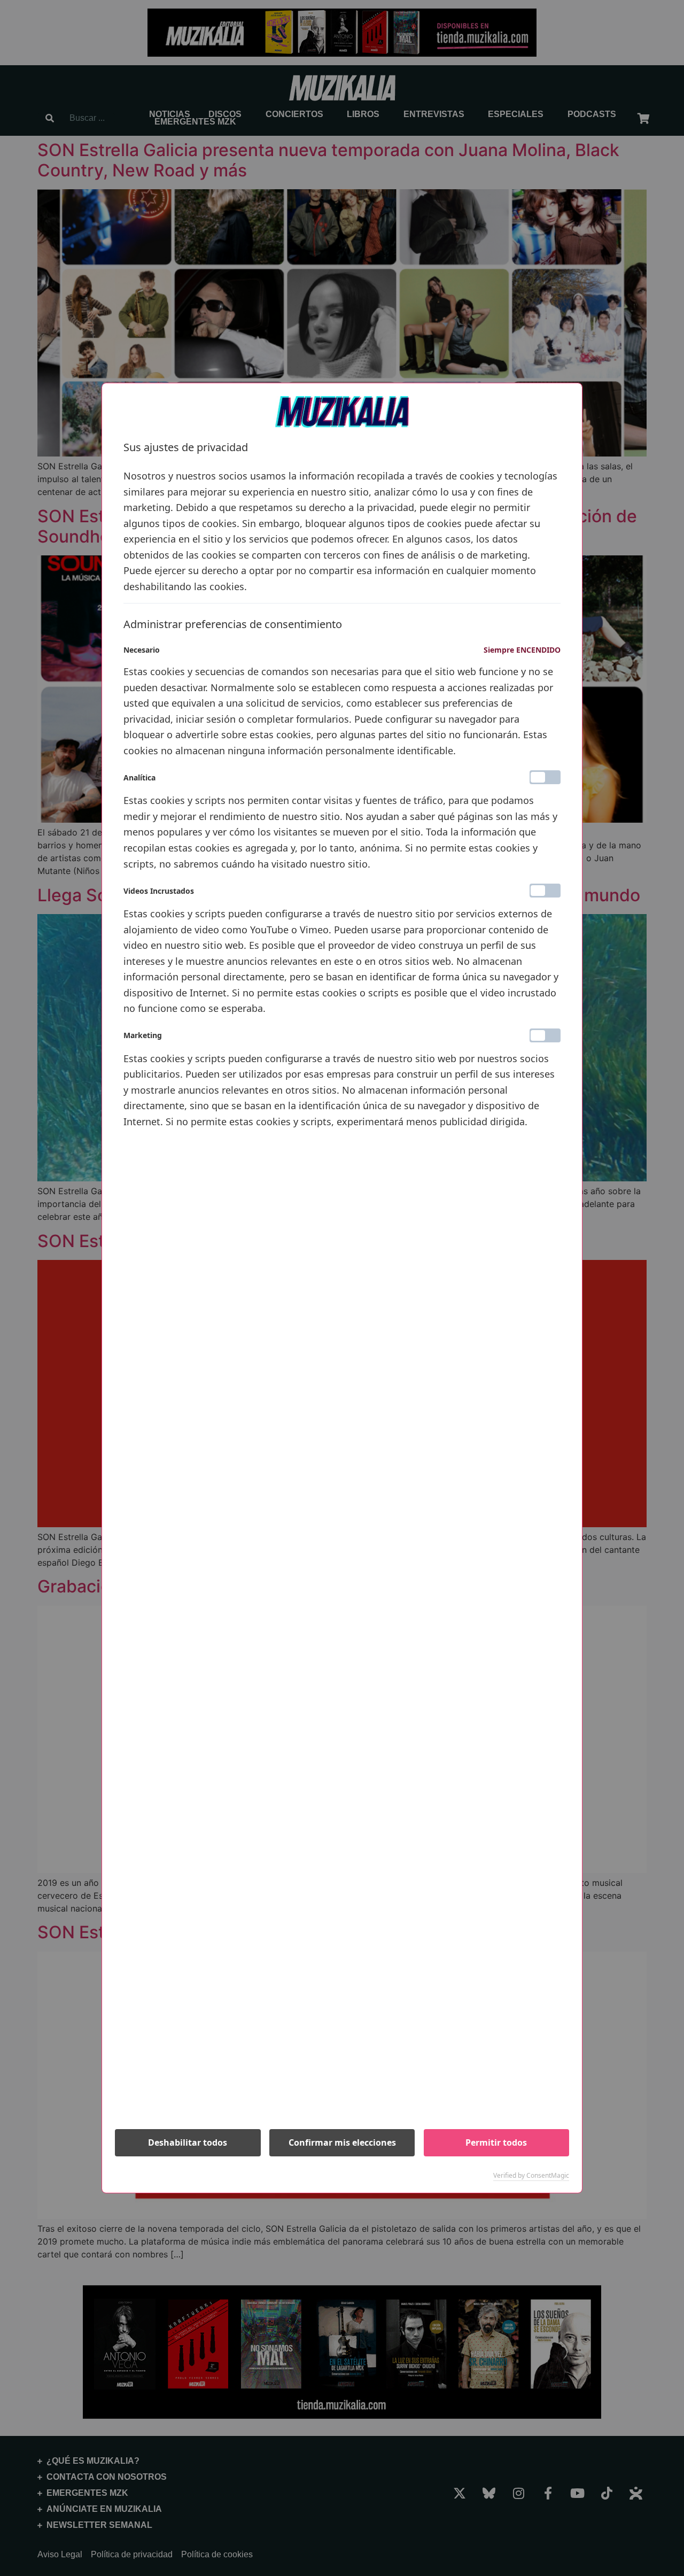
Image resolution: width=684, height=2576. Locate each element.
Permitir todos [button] (496, 2142)
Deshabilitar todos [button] (188, 2142)
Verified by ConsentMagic (531, 2176)
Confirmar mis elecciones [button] (342, 2142)
